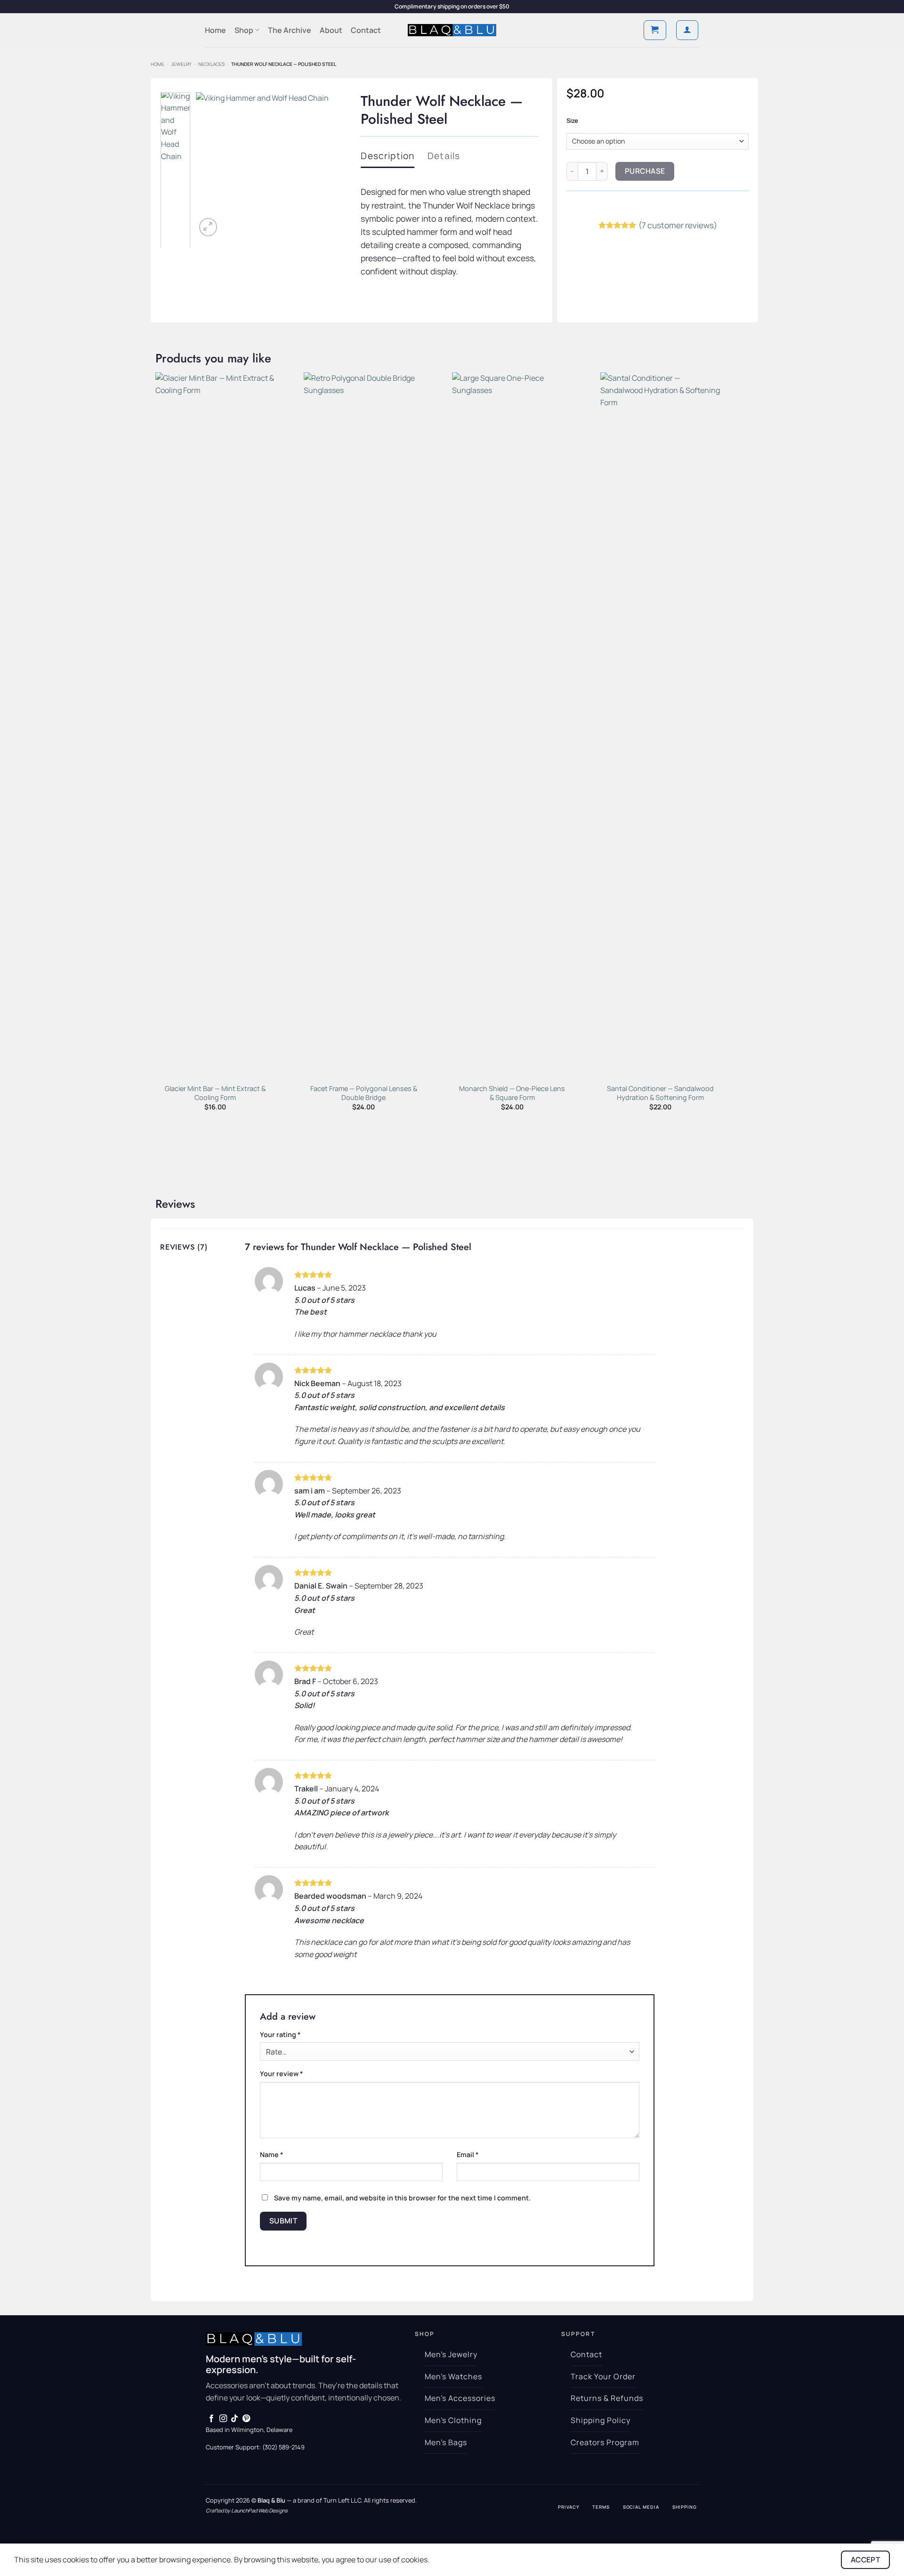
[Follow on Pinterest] (246, 2419)
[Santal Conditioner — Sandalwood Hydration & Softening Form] (660, 725)
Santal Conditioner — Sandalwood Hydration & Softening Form (660, 1093)
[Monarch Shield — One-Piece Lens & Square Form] (512, 725)
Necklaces (211, 64)
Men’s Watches (453, 2376)
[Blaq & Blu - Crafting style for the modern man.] (452, 30)
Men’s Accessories (460, 2398)
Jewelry (181, 64)
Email (468, 2155)
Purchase (645, 171)
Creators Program (605, 2442)
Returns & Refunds (607, 2398)
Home (215, 30)
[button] (655, 30)
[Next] (328, 165)
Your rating (280, 2034)
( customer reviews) (678, 225)
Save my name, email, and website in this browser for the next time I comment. (402, 2198)
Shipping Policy (600, 2420)
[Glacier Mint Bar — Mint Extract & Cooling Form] (215, 725)
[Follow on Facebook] (211, 2419)
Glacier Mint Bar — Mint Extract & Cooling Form (215, 1093)
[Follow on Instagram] (223, 2419)
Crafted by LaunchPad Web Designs (247, 2510)
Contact (366, 30)
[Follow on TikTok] (234, 2419)
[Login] (687, 30)
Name (272, 2155)
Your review (282, 2074)
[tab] (387, 156)
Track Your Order (603, 2376)
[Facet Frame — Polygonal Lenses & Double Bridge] (364, 725)
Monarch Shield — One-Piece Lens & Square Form (512, 1093)
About (331, 30)
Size (572, 121)
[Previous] (210, 165)
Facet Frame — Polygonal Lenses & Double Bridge (364, 1093)
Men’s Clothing (453, 2420)
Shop (244, 30)
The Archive (290, 30)
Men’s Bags (446, 2442)
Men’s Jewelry (451, 2354)
